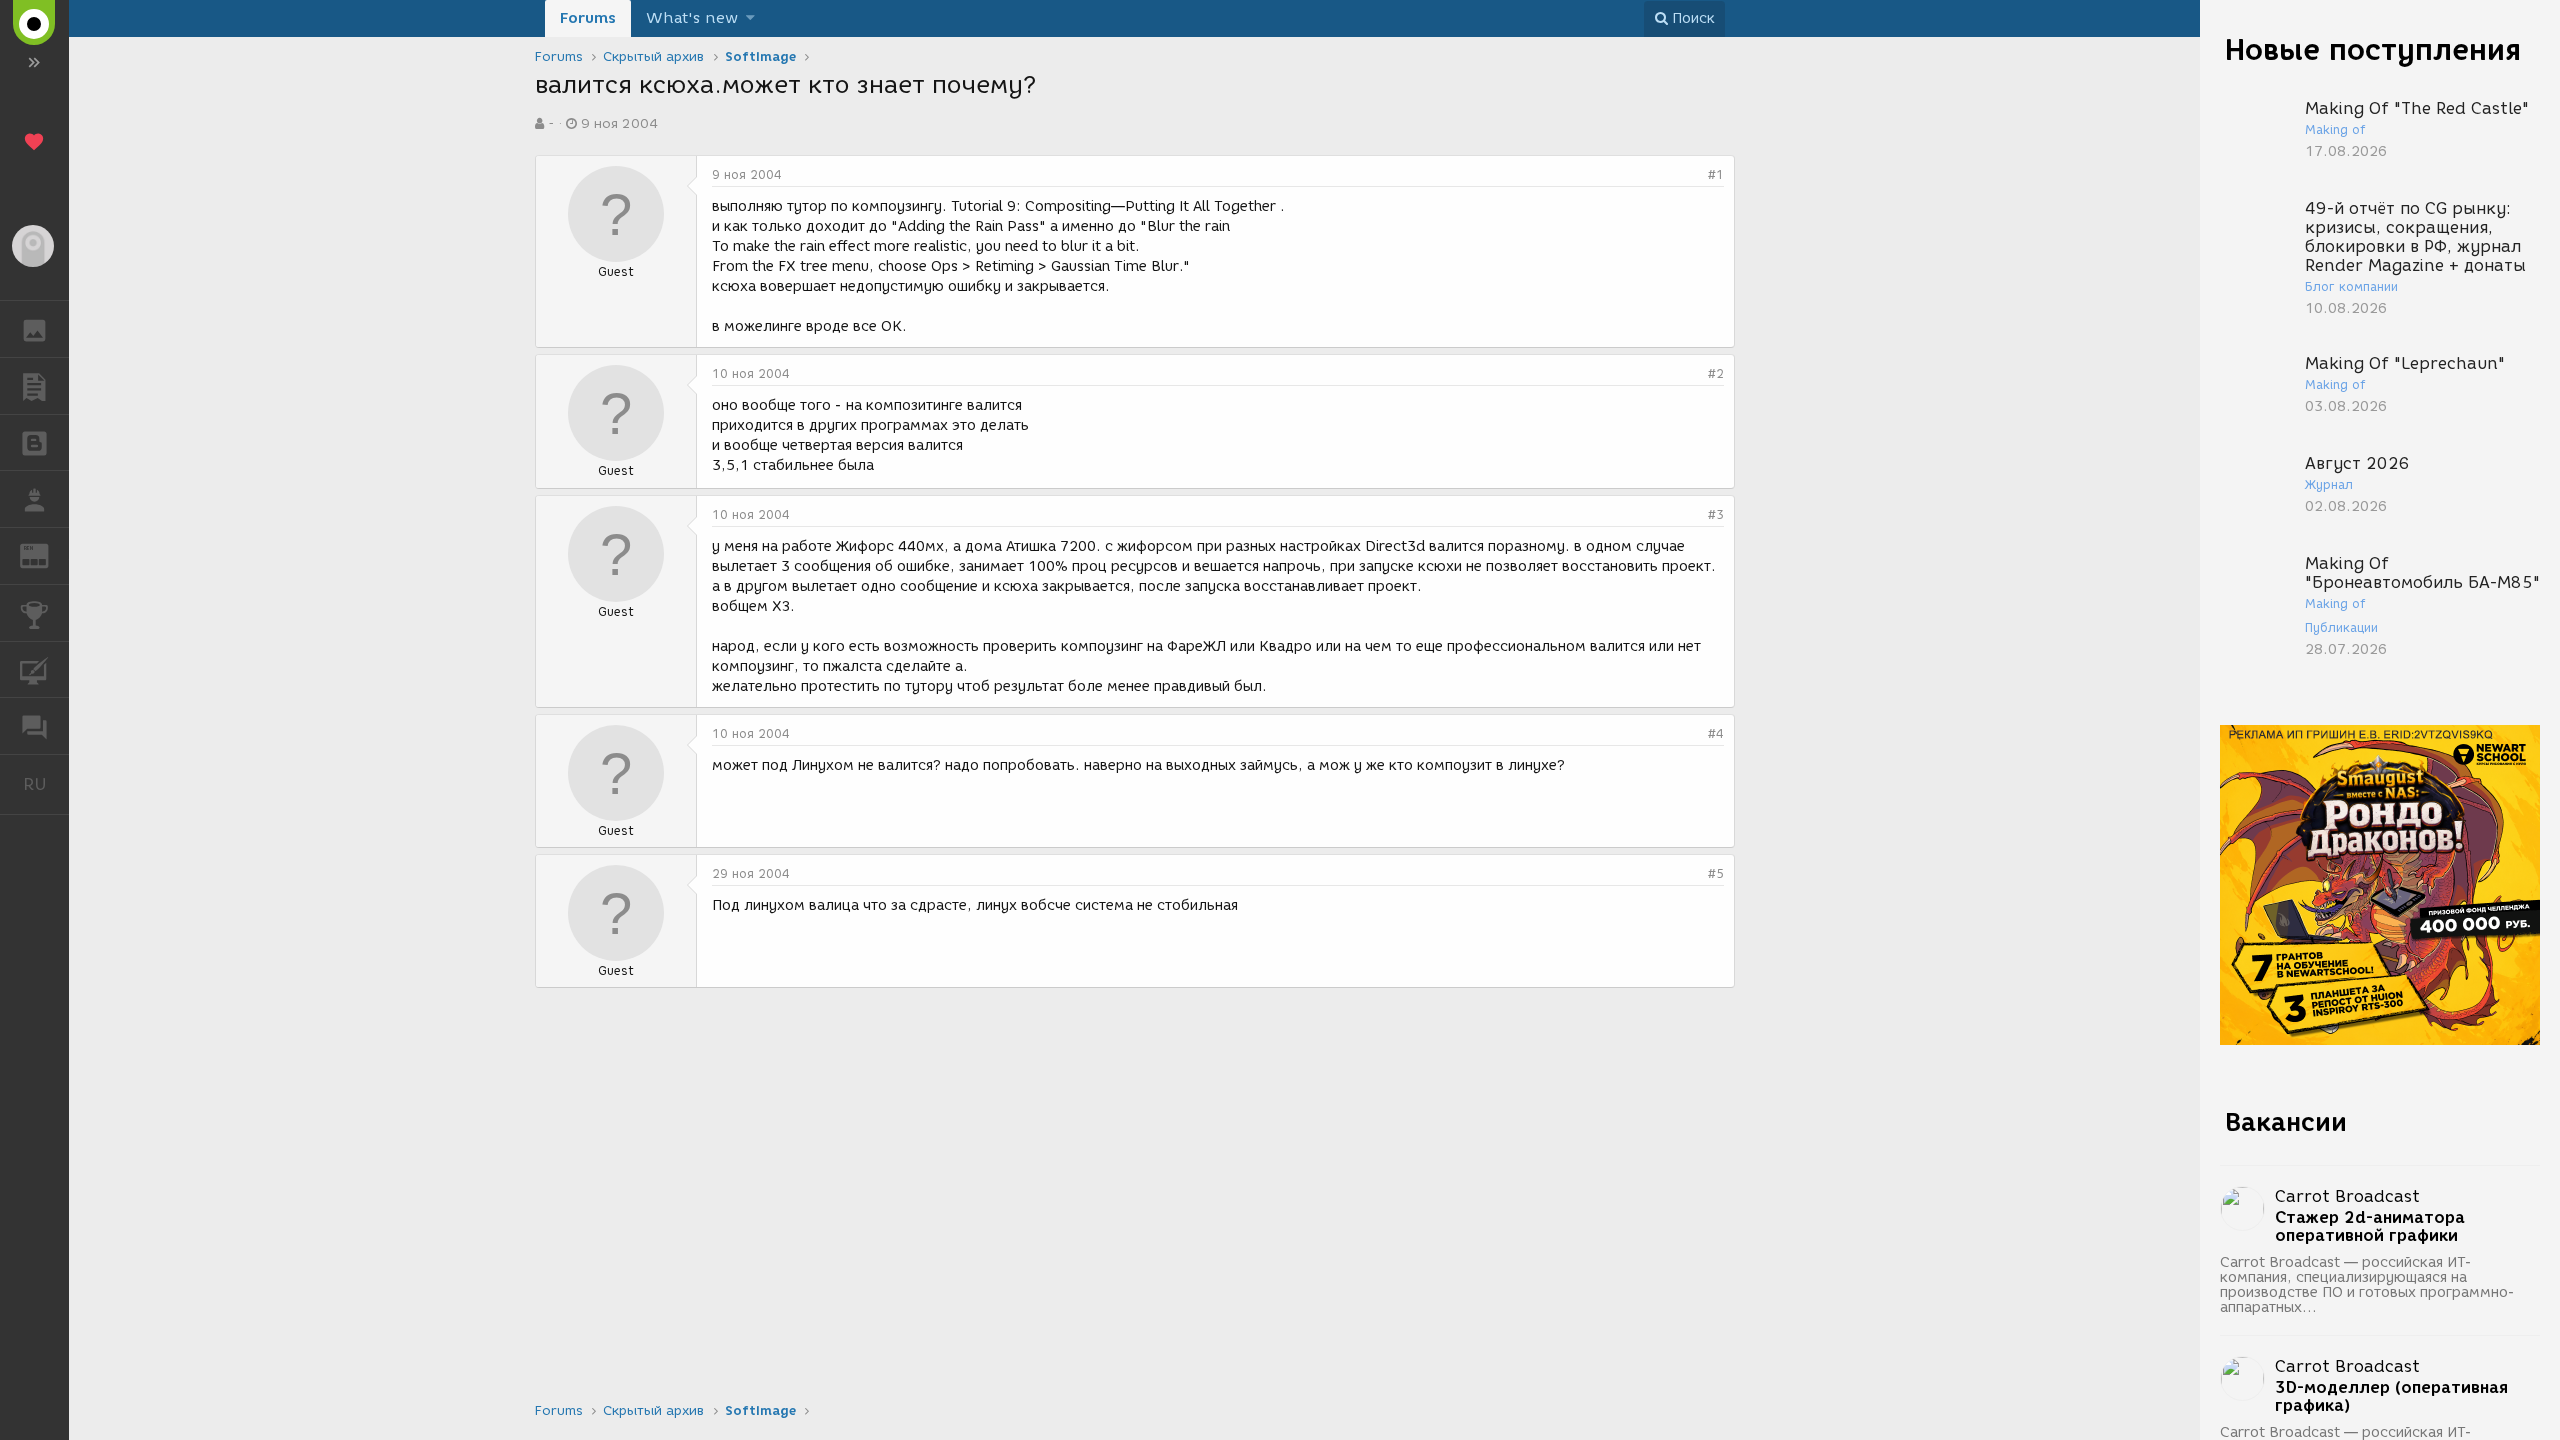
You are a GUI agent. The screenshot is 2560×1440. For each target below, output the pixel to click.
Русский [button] (46, 784)
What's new (692, 18)
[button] (750, 18)
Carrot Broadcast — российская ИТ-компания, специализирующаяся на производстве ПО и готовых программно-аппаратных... (2367, 1285)
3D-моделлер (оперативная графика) (2391, 1397)
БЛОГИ (34, 443)
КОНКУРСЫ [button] (34, 613)
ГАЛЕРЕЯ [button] (34, 329)
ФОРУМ (34, 726)
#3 (1716, 514)
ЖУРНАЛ (46, 554)
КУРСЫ (34, 670)
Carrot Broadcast (2347, 1196)
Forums (588, 18)
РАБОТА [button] (34, 499)
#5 (1716, 873)
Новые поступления (2373, 49)
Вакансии (2286, 1122)
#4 (1716, 733)
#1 (1716, 174)
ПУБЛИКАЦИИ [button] (34, 386)
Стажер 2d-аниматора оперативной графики (2370, 1227)
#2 (1716, 373)
